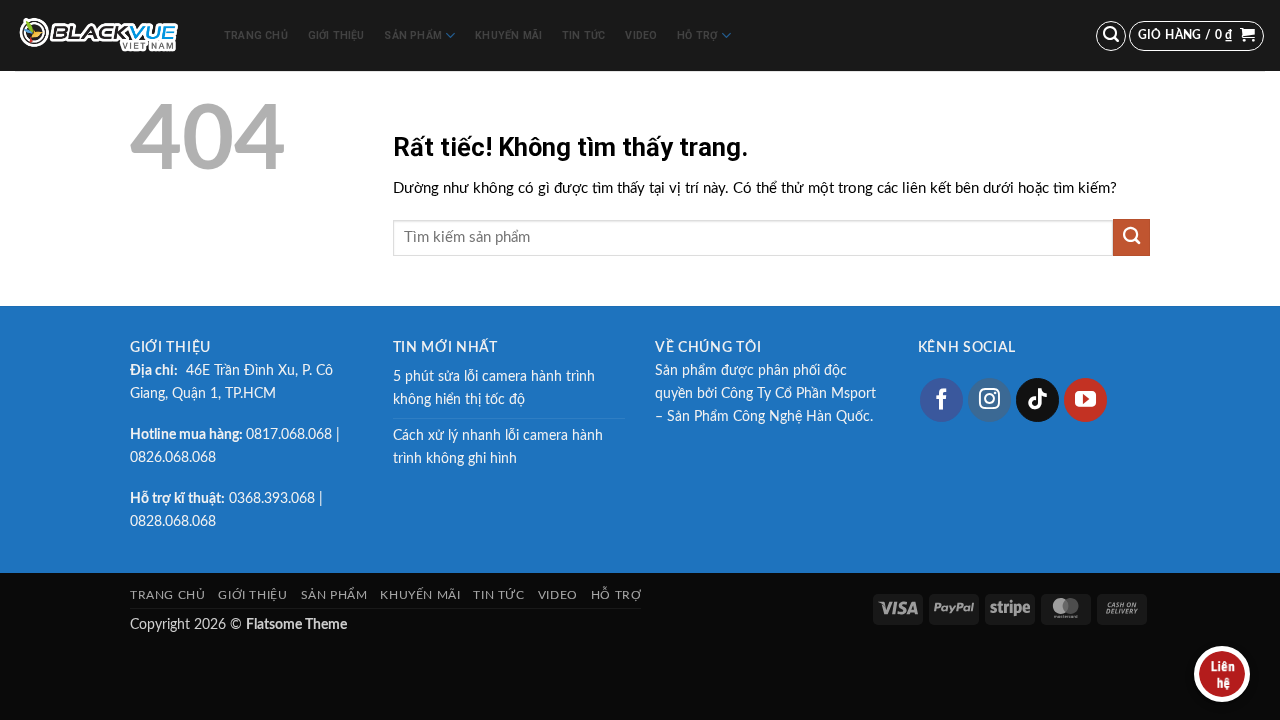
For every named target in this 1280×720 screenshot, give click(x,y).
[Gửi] (1131, 237)
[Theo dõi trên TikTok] (1038, 400)
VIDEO (641, 35)
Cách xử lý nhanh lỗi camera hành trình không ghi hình (498, 447)
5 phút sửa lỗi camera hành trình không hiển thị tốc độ (494, 388)
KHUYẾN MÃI (508, 35)
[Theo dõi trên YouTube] (1086, 400)
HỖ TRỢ (697, 35)
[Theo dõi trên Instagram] (990, 400)
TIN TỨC (583, 35)
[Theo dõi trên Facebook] (942, 400)
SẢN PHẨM (413, 35)
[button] (1111, 36)
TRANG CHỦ (256, 35)
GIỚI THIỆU (336, 35)
